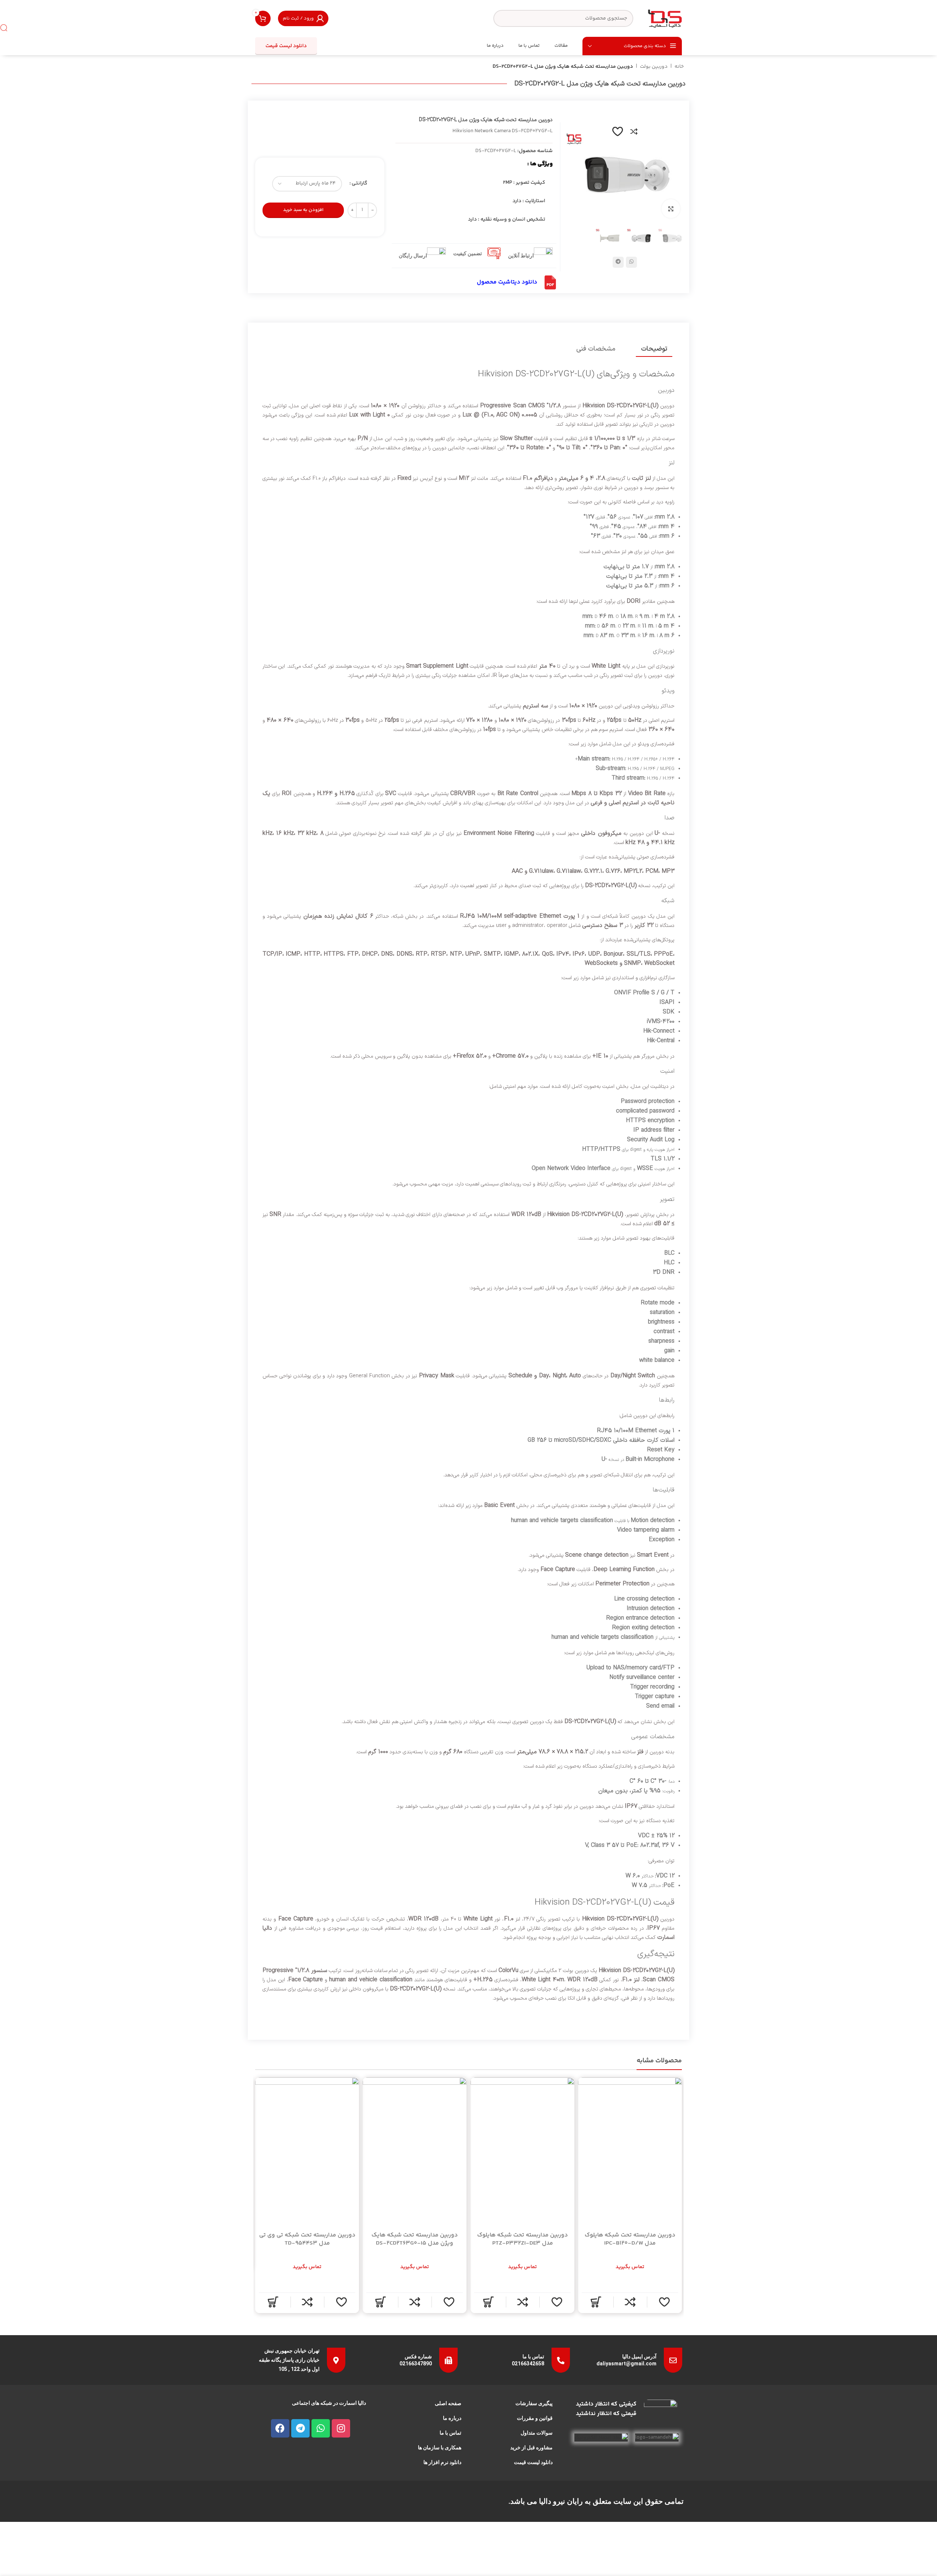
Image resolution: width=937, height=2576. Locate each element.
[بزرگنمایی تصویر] (671, 208)
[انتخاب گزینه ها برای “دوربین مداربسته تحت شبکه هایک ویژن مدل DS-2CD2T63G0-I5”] (380, 2302)
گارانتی (360, 183)
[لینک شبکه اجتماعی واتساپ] (631, 262)
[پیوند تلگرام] (618, 262)
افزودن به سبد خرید (303, 210)
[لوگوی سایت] (665, 18)
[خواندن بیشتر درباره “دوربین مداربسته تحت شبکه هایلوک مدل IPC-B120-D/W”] (596, 2302)
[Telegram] (300, 2428)
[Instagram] (341, 2428)
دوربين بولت (654, 67)
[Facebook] (280, 2428)
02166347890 (416, 2364)
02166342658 (528, 2364)
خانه (679, 67)
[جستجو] (4, 28)
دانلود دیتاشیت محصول (507, 282)
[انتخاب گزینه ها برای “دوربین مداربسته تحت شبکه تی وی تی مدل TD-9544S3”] (273, 2302)
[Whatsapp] (321, 2428)
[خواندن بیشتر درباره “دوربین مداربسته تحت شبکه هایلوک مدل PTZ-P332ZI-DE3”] (488, 2302)
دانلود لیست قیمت (286, 46)
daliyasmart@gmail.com (626, 2364)
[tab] (654, 349)
